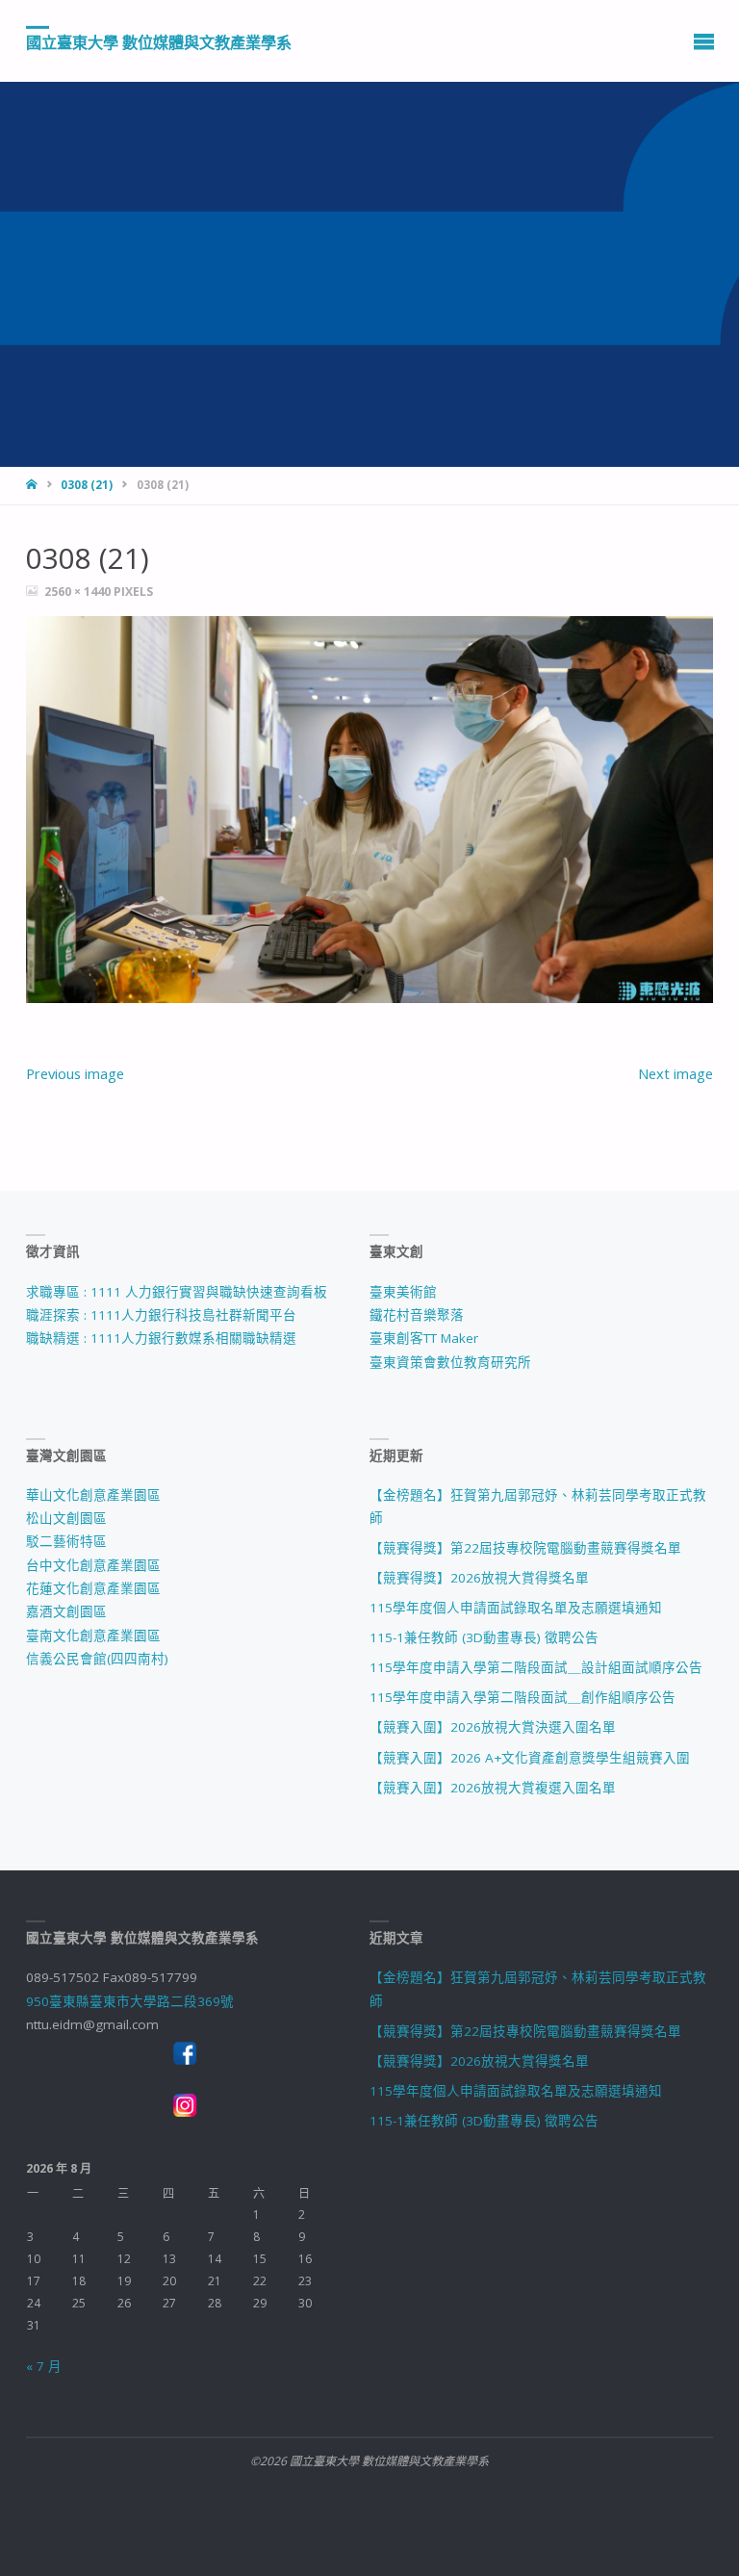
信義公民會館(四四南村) (97, 1659)
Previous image (75, 1073)
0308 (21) (87, 485)
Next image (675, 1073)
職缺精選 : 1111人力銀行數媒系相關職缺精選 (161, 1338)
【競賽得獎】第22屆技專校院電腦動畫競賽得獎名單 (525, 1548)
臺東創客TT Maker (424, 1338)
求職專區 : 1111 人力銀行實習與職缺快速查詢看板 (177, 1292)
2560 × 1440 (79, 592)
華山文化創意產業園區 (93, 1495)
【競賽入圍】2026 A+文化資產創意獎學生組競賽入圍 (530, 1758)
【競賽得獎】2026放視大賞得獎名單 (479, 1578)
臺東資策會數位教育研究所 (450, 1362)
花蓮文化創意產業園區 (93, 1588)
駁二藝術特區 (66, 1541)
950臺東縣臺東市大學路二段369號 (130, 2001)
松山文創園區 (66, 1518)
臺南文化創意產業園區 (93, 1636)
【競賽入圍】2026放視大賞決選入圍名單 (493, 1727)
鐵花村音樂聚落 (417, 1315)
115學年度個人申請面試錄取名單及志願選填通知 (516, 1608)
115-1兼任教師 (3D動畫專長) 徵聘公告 (484, 1637)
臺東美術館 (403, 1292)
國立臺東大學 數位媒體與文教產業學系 (159, 41)
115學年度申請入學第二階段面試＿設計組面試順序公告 (536, 1667)
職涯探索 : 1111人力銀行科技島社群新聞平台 (161, 1315)
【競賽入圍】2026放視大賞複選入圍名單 (493, 1788)
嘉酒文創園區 (66, 1611)
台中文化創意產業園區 (93, 1565)
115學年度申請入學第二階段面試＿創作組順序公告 (522, 1697)
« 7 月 (44, 2366)
